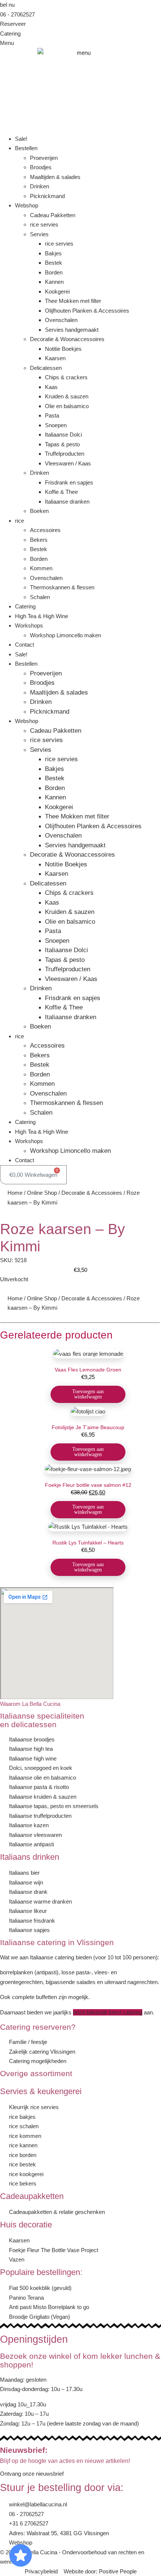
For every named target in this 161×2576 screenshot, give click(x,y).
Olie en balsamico (67, 406)
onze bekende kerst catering (108, 2012)
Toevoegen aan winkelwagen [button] (88, 1394)
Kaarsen (55, 358)
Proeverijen (44, 158)
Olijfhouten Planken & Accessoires (87, 311)
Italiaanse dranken (67, 502)
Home (15, 1193)
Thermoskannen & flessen (62, 587)
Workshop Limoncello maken (66, 635)
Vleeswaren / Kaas (68, 463)
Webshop (27, 205)
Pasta (52, 415)
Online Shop (42, 1193)
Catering (25, 606)
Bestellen (26, 148)
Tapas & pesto (62, 444)
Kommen (41, 568)
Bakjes (53, 253)
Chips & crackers (66, 377)
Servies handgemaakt (72, 330)
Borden (54, 272)
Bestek (54, 263)
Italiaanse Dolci (63, 435)
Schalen (40, 597)
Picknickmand (47, 196)
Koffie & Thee (61, 492)
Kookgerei (57, 291)
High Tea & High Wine (42, 616)
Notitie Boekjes (63, 349)
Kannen (54, 282)
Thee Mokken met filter (73, 301)
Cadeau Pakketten (53, 215)
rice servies (44, 224)
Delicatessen (46, 368)
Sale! (21, 139)
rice (19, 521)
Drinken (40, 186)
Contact (25, 645)
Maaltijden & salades (55, 177)
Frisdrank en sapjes (69, 482)
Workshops (29, 625)
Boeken (39, 511)
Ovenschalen (61, 320)
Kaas (51, 387)
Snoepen (56, 425)
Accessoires (45, 530)
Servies (39, 234)
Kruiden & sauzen (67, 396)
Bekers (39, 540)
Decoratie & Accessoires (92, 1193)
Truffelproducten (65, 454)
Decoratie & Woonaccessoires (67, 339)
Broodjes (41, 167)
